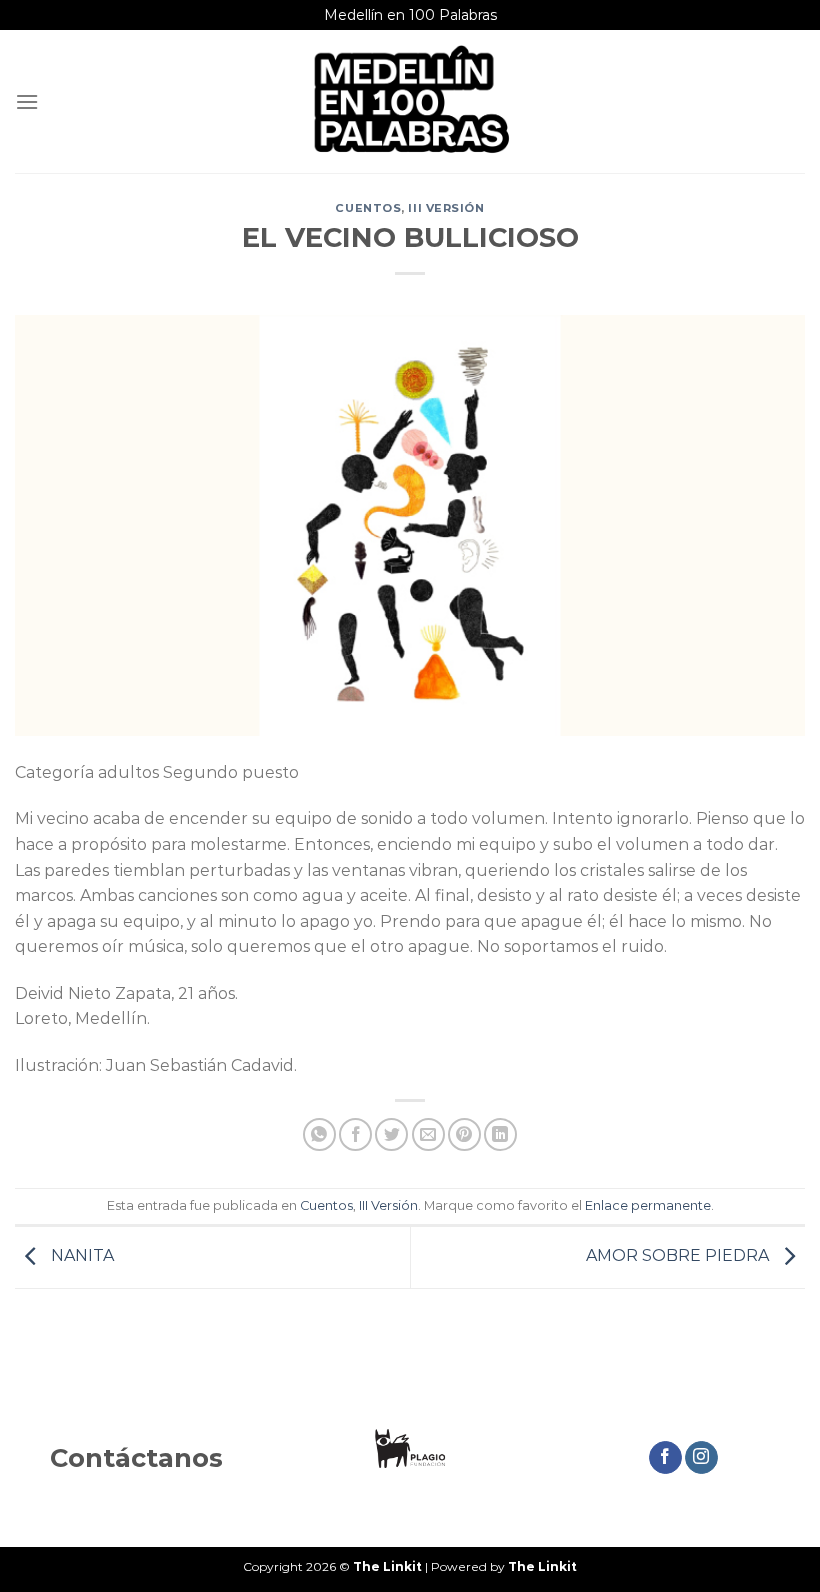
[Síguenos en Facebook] (665, 1458)
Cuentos (368, 208)
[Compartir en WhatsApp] (319, 1134)
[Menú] (27, 101)
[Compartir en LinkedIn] (500, 1134)
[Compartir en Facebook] (355, 1134)
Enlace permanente (648, 1205)
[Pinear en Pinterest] (464, 1134)
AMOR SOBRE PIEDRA (679, 1255)
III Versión (446, 208)
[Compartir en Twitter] (391, 1134)
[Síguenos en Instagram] (701, 1458)
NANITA (80, 1255)
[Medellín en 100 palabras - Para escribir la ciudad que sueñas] (410, 101)
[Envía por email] (428, 1134)
